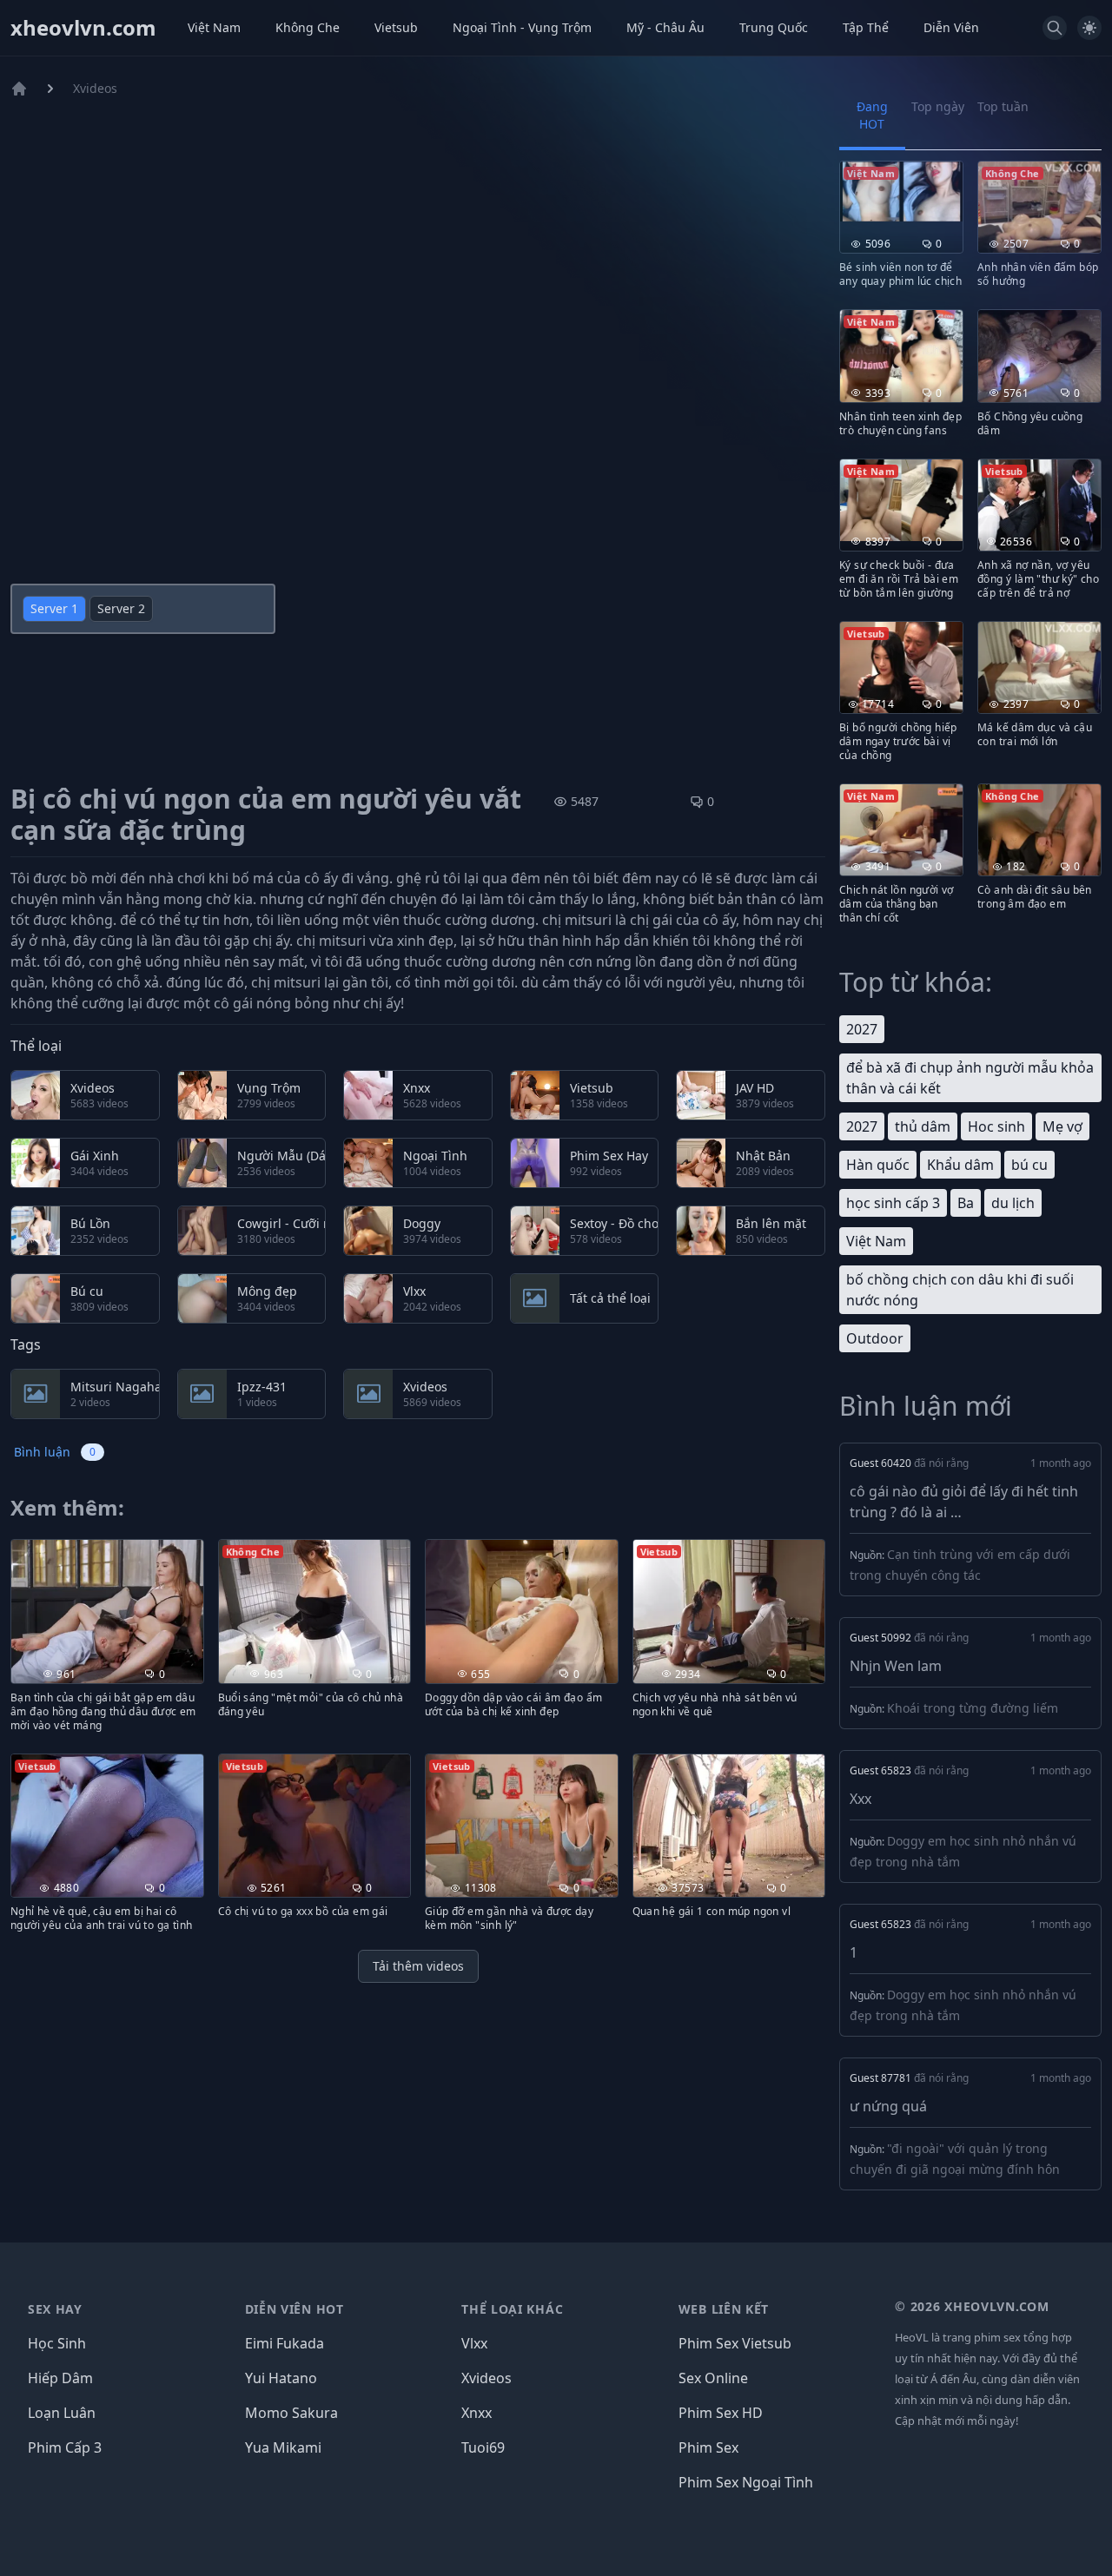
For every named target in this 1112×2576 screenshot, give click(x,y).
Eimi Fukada (285, 2343)
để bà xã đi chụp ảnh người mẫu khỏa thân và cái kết (970, 1078)
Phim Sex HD (721, 2413)
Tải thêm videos (418, 1966)
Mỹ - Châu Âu (665, 27)
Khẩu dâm (960, 1165)
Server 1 (54, 608)
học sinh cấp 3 (893, 1203)
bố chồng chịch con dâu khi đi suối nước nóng (960, 1290)
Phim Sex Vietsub (735, 2343)
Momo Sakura (291, 2413)
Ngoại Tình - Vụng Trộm (522, 27)
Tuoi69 (483, 2447)
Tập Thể (866, 27)
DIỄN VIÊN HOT (295, 2309)
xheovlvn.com (83, 28)
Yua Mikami (283, 2447)
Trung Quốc (774, 27)
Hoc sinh (996, 1126)
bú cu (1029, 1165)
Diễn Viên (951, 27)
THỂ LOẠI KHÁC (512, 2309)
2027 (862, 1029)
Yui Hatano (281, 2378)
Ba (966, 1203)
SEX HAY (55, 2309)
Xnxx (477, 2413)
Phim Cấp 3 (65, 2447)
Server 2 (121, 608)
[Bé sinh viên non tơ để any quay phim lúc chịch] (901, 192)
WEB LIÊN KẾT (724, 2309)
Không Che (308, 27)
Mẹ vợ (1062, 1126)
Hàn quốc (878, 1165)
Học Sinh (57, 2343)
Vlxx (474, 2343)
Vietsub (396, 27)
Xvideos (95, 88)
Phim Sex (708, 2447)
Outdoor (875, 1338)
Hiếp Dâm (60, 2378)
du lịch (1013, 1203)
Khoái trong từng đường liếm (973, 1708)
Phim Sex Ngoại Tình (746, 2482)
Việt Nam (214, 27)
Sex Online (713, 2378)
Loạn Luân (62, 2413)
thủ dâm (923, 1126)
